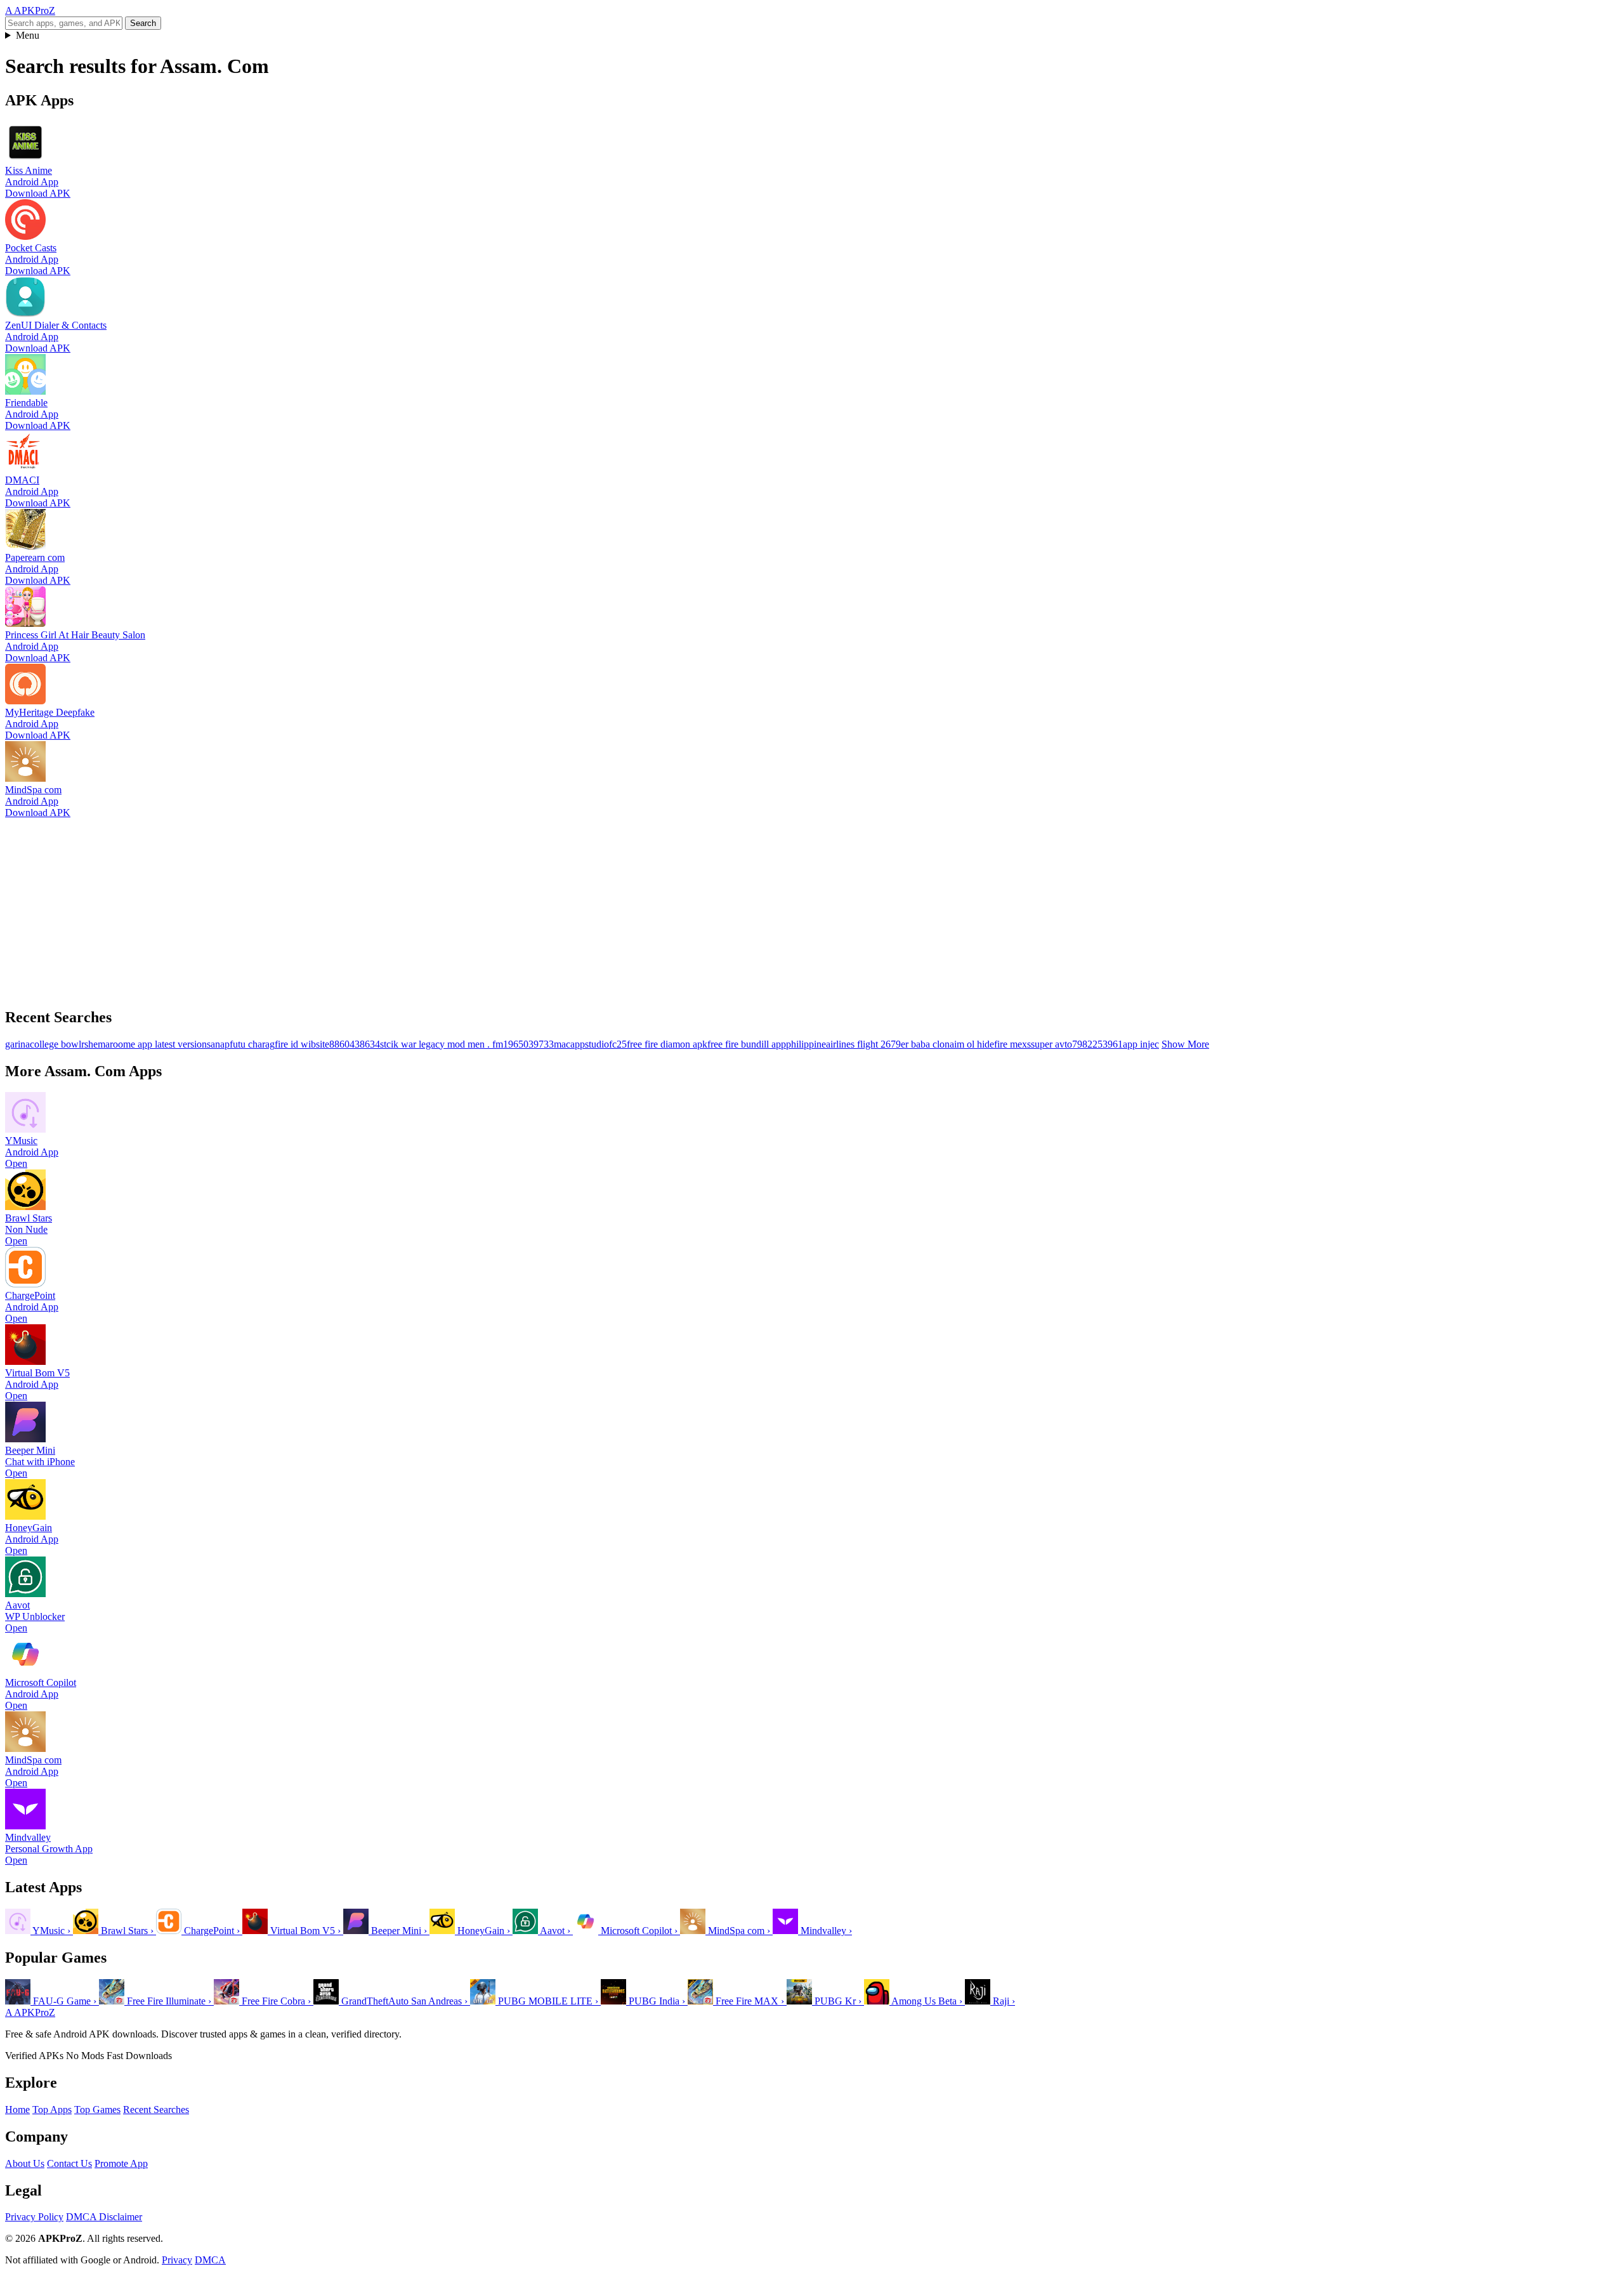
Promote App (121, 2163)
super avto (1051, 1044)
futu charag (252, 1044)
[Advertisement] (386, 907)
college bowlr (57, 1044)
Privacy (177, 2260)
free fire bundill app (747, 1044)
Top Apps (52, 2110)
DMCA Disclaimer (104, 2217)
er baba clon (925, 1044)
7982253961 (1097, 1044)
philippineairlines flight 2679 (843, 1044)
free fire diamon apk (667, 1044)
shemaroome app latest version (146, 1044)
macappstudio (581, 1044)
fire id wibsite (302, 1044)
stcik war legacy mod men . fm (442, 1044)
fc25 (618, 1044)
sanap (218, 1044)
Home (17, 2110)
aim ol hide (972, 1044)
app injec (1141, 1044)
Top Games (97, 2110)
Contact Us (69, 2163)
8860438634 (355, 1044)
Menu (28, 35)
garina (17, 1044)
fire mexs (1012, 1044)
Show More (1185, 1044)
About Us (25, 2163)
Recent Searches (156, 2110)
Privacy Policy (34, 2217)
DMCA (210, 2260)
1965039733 (528, 1044)
